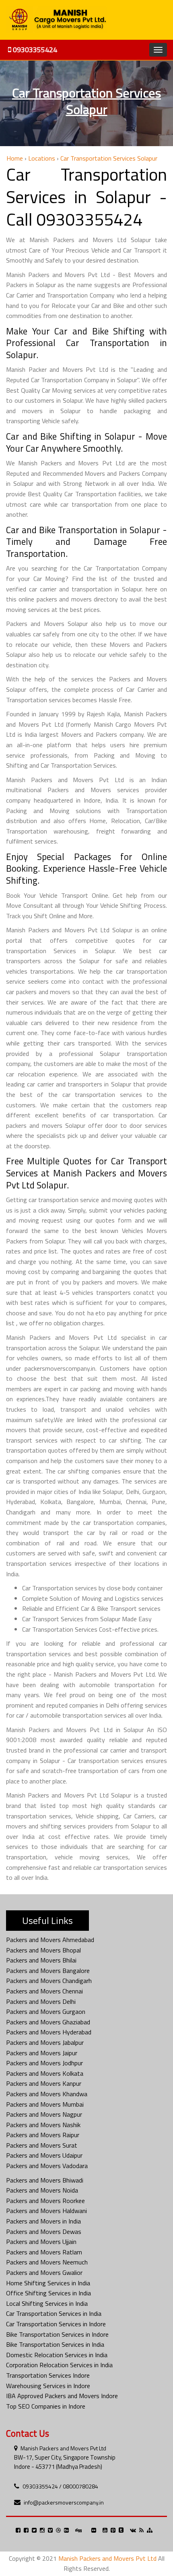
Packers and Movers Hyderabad (49, 2032)
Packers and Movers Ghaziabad (48, 2022)
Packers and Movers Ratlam (44, 2252)
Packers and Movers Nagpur (44, 2114)
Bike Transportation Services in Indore (57, 2334)
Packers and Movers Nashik (43, 2125)
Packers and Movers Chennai (44, 1991)
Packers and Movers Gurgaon (46, 2011)
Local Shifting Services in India (47, 2303)
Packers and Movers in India (43, 2221)
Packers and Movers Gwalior (44, 2272)
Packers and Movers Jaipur (42, 2053)
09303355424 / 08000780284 (60, 2486)
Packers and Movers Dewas (44, 2232)
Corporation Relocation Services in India (59, 2365)
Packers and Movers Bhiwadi (45, 2180)
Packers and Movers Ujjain (41, 2242)
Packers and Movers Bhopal (43, 1950)
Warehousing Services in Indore (48, 2386)
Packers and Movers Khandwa (47, 2094)
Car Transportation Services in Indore (56, 2324)
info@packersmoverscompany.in (64, 2502)
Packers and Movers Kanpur (44, 2083)
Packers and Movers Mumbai (45, 2104)
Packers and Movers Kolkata (45, 2073)
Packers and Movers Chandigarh (49, 1981)
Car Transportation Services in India (54, 2313)
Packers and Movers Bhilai (41, 1960)
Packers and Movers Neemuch (47, 2262)
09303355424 (34, 50)
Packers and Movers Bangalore (48, 1971)
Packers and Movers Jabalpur (45, 2042)
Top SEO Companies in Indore (46, 2406)
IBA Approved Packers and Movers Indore (62, 2396)
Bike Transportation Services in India (55, 2344)
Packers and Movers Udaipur (44, 2155)
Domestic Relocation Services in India (57, 2355)
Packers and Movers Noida (42, 2190)
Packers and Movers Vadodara (47, 2166)
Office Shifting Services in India (48, 2293)
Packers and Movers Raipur (43, 2135)
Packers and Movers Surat (42, 2145)
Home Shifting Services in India (48, 2283)
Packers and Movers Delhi (41, 2001)
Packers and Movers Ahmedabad (50, 1940)
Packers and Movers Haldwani (46, 2211)
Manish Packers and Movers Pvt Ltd (63, 2448)
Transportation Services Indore (48, 2375)
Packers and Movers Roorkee (45, 2201)
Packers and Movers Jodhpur (44, 2063)
